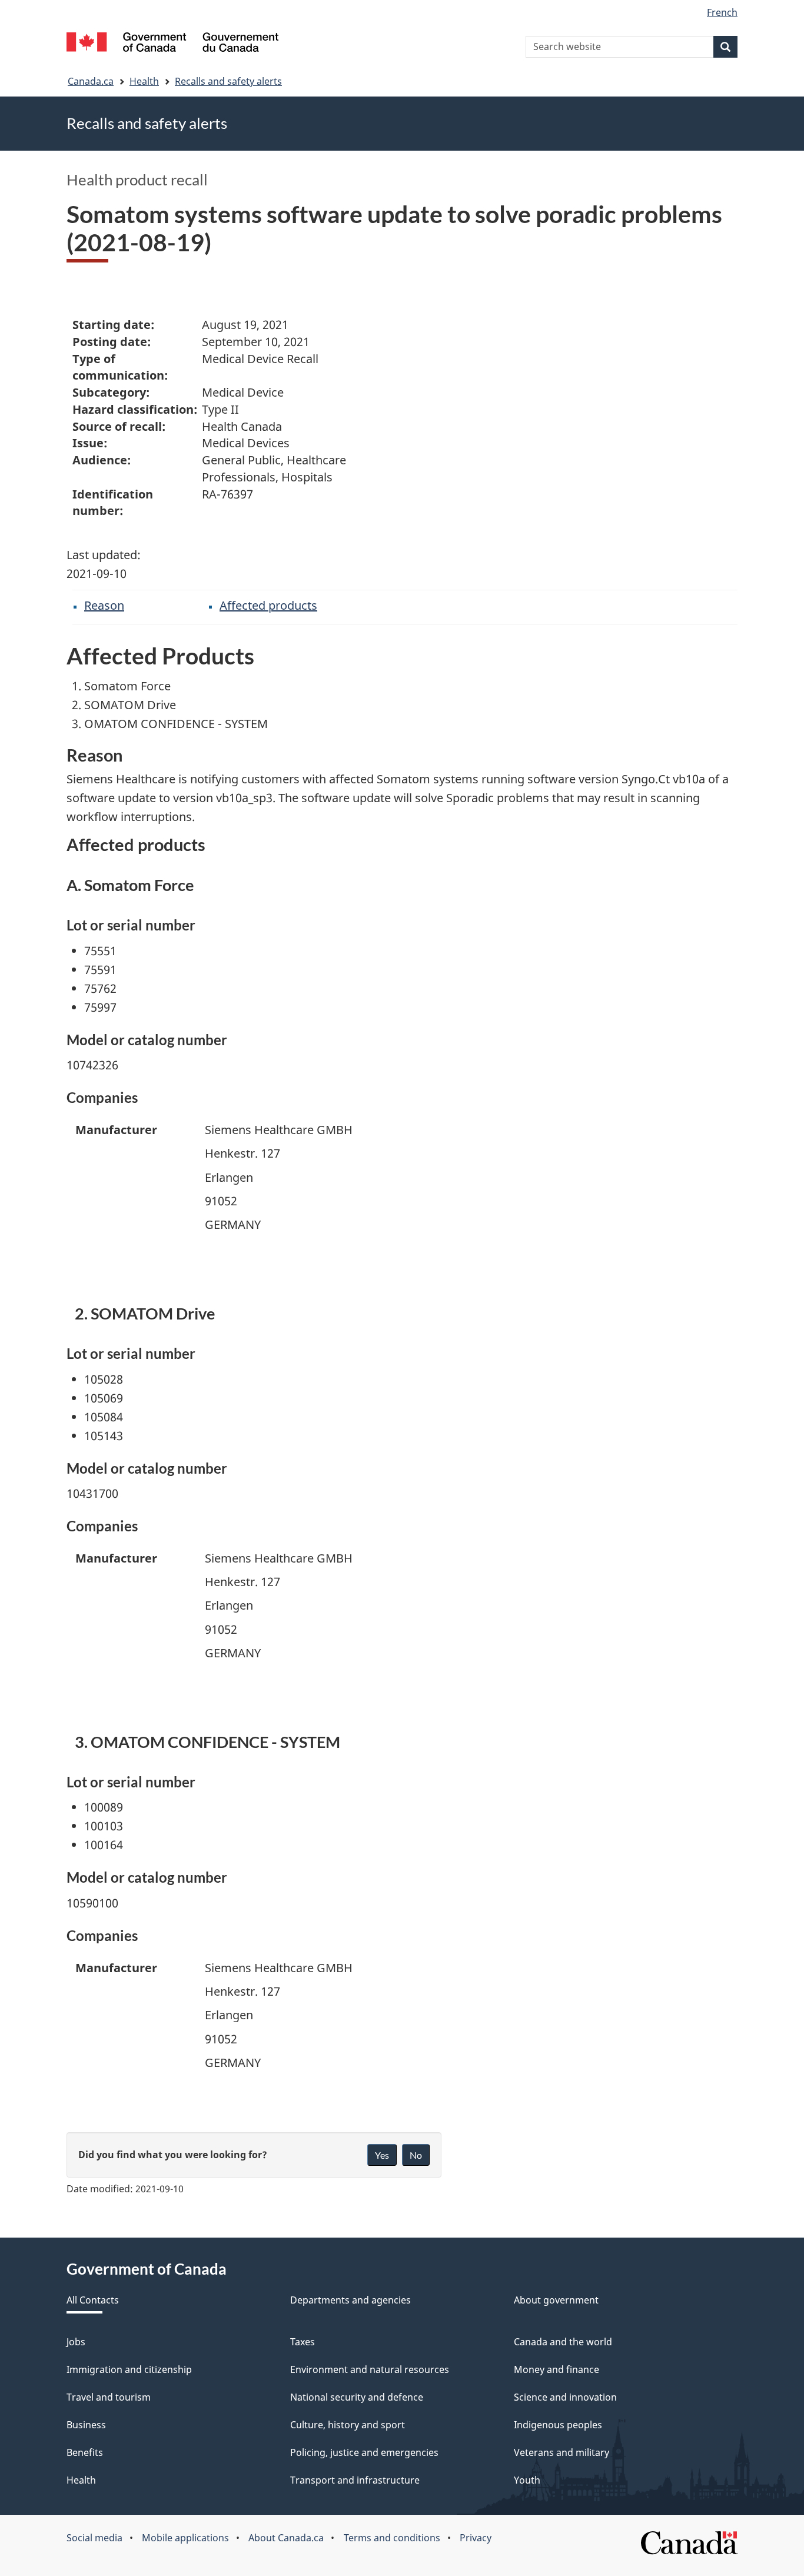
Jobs (76, 2342)
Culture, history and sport (348, 2425)
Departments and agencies (350, 2300)
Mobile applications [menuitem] (185, 2538)
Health (144, 81)
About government (556, 2300)
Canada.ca (91, 81)
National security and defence (357, 2397)
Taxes (303, 2342)
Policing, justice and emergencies (364, 2452)
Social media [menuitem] (94, 2538)
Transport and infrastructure (355, 2480)
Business (86, 2425)
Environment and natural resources (370, 2369)
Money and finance (557, 2369)
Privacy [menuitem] (476, 2538)
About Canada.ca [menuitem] (286, 2538)
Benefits (85, 2452)
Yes (382, 2155)
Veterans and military (562, 2452)
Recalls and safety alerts (228, 81)
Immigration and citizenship (129, 2369)
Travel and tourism (109, 2397)
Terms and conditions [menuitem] (392, 2538)
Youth (527, 2480)
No (416, 2155)
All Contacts (93, 2300)
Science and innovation (565, 2397)
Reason (104, 605)
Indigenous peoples (558, 2425)
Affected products (268, 605)
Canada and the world (563, 2342)
